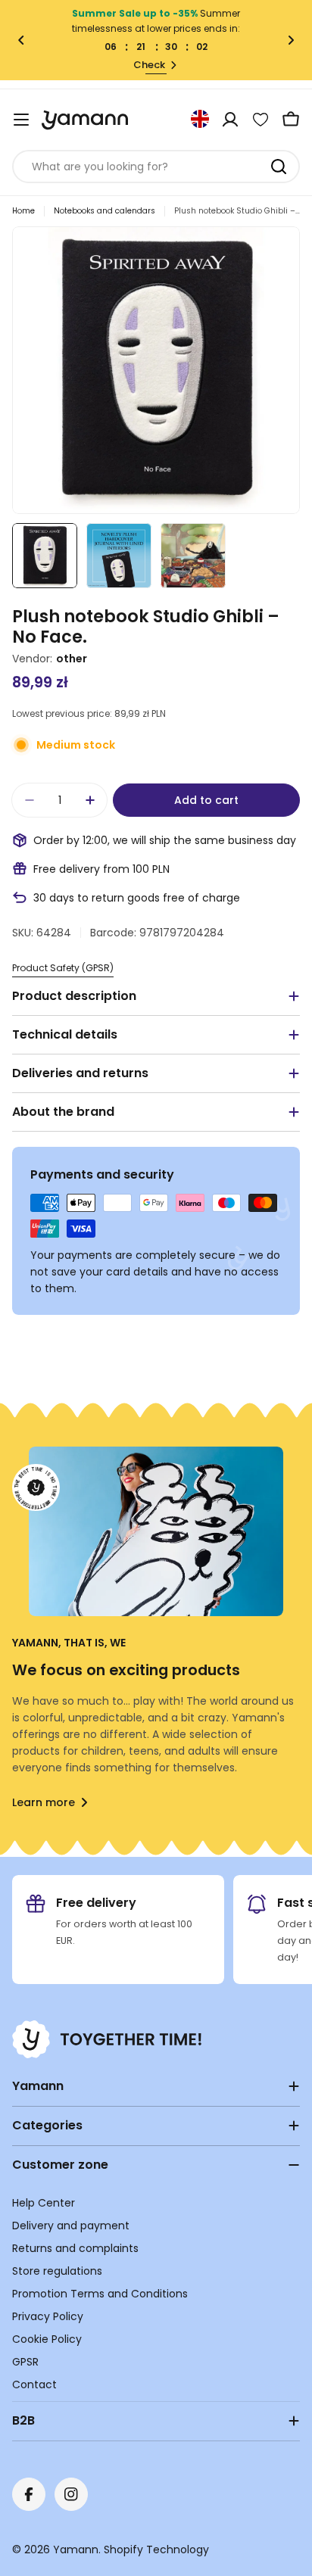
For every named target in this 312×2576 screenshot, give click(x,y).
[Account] (230, 120)
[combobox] (156, 167)
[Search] (279, 167)
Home (23, 211)
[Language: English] (200, 119)
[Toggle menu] (21, 120)
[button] (21, 40)
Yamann (76, 2550)
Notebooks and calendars (105, 211)
